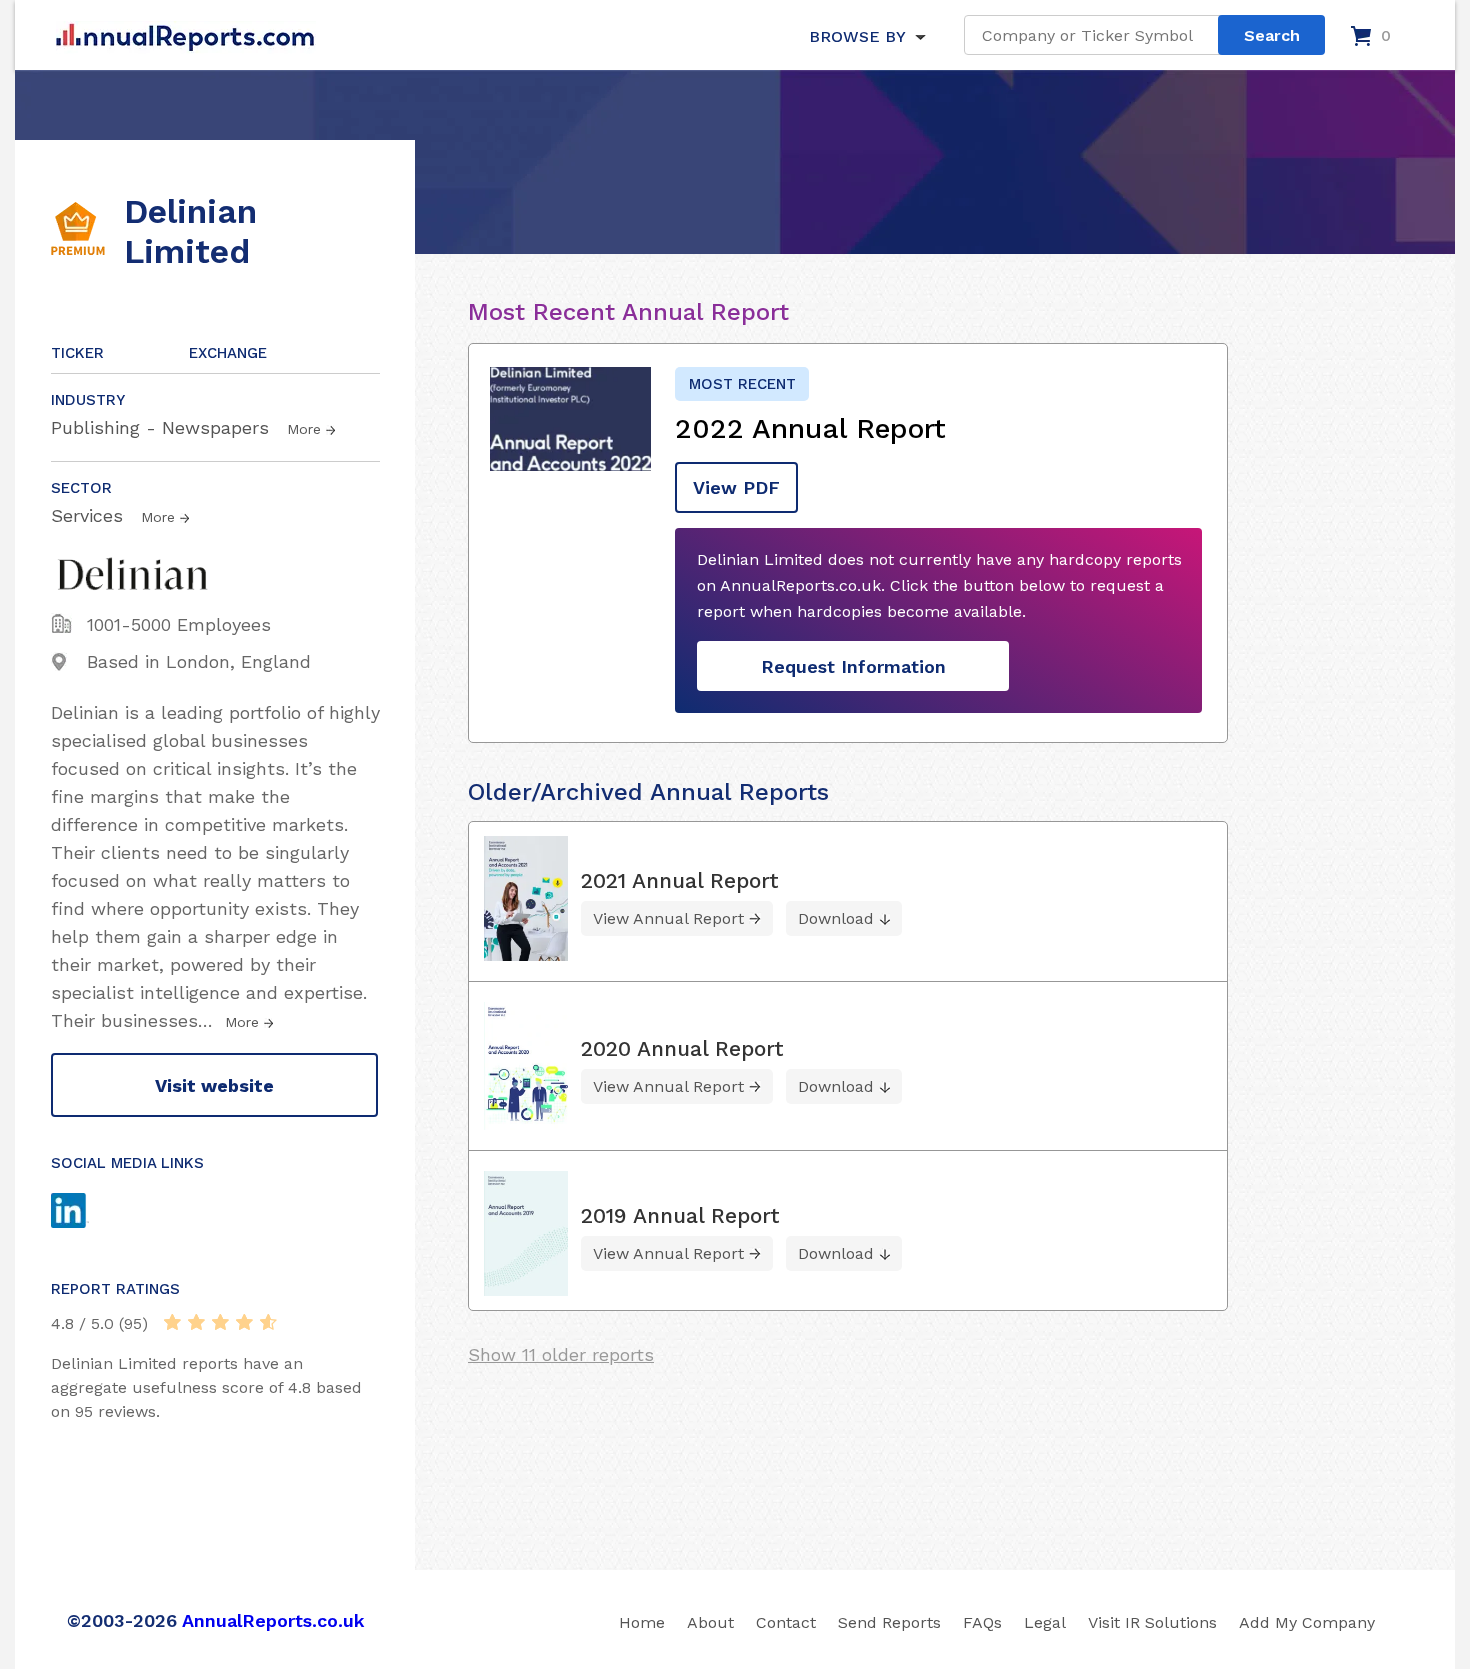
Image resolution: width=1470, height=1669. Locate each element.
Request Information (853, 666)
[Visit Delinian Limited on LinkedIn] (89, 1213)
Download (836, 918)
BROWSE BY (857, 36)
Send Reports (889, 1622)
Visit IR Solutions (1152, 1622)
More (304, 429)
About (710, 1622)
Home (642, 1622)
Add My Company (1307, 1622)
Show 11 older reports (561, 1354)
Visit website (214, 1085)
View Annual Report (668, 918)
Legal (1045, 1622)
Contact (786, 1622)
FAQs (982, 1622)
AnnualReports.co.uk (273, 1620)
